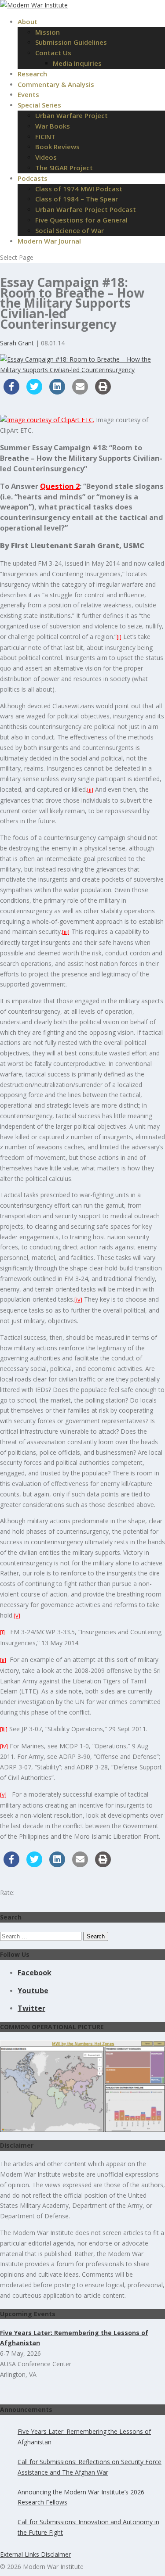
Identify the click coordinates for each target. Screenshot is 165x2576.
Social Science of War (70, 230)
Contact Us (53, 53)
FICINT (45, 136)
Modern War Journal (49, 241)
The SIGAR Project (64, 168)
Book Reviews (57, 147)
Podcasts (33, 178)
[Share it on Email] (80, 392)
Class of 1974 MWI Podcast (79, 189)
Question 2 (60, 486)
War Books (53, 126)
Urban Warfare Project (71, 115)
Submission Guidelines (71, 42)
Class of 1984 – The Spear (77, 199)
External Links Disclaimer (35, 2554)
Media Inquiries (77, 63)
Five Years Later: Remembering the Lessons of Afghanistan (84, 2437)
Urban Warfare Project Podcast (86, 209)
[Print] (103, 392)
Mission (48, 32)
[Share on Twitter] (34, 392)
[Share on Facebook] (11, 392)
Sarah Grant (17, 343)
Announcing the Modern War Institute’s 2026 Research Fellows (81, 2497)
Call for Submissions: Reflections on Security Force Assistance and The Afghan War (90, 2467)
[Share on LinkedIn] (57, 392)
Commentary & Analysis (56, 84)
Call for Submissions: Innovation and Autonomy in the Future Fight (88, 2527)
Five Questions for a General (81, 220)
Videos (46, 157)
